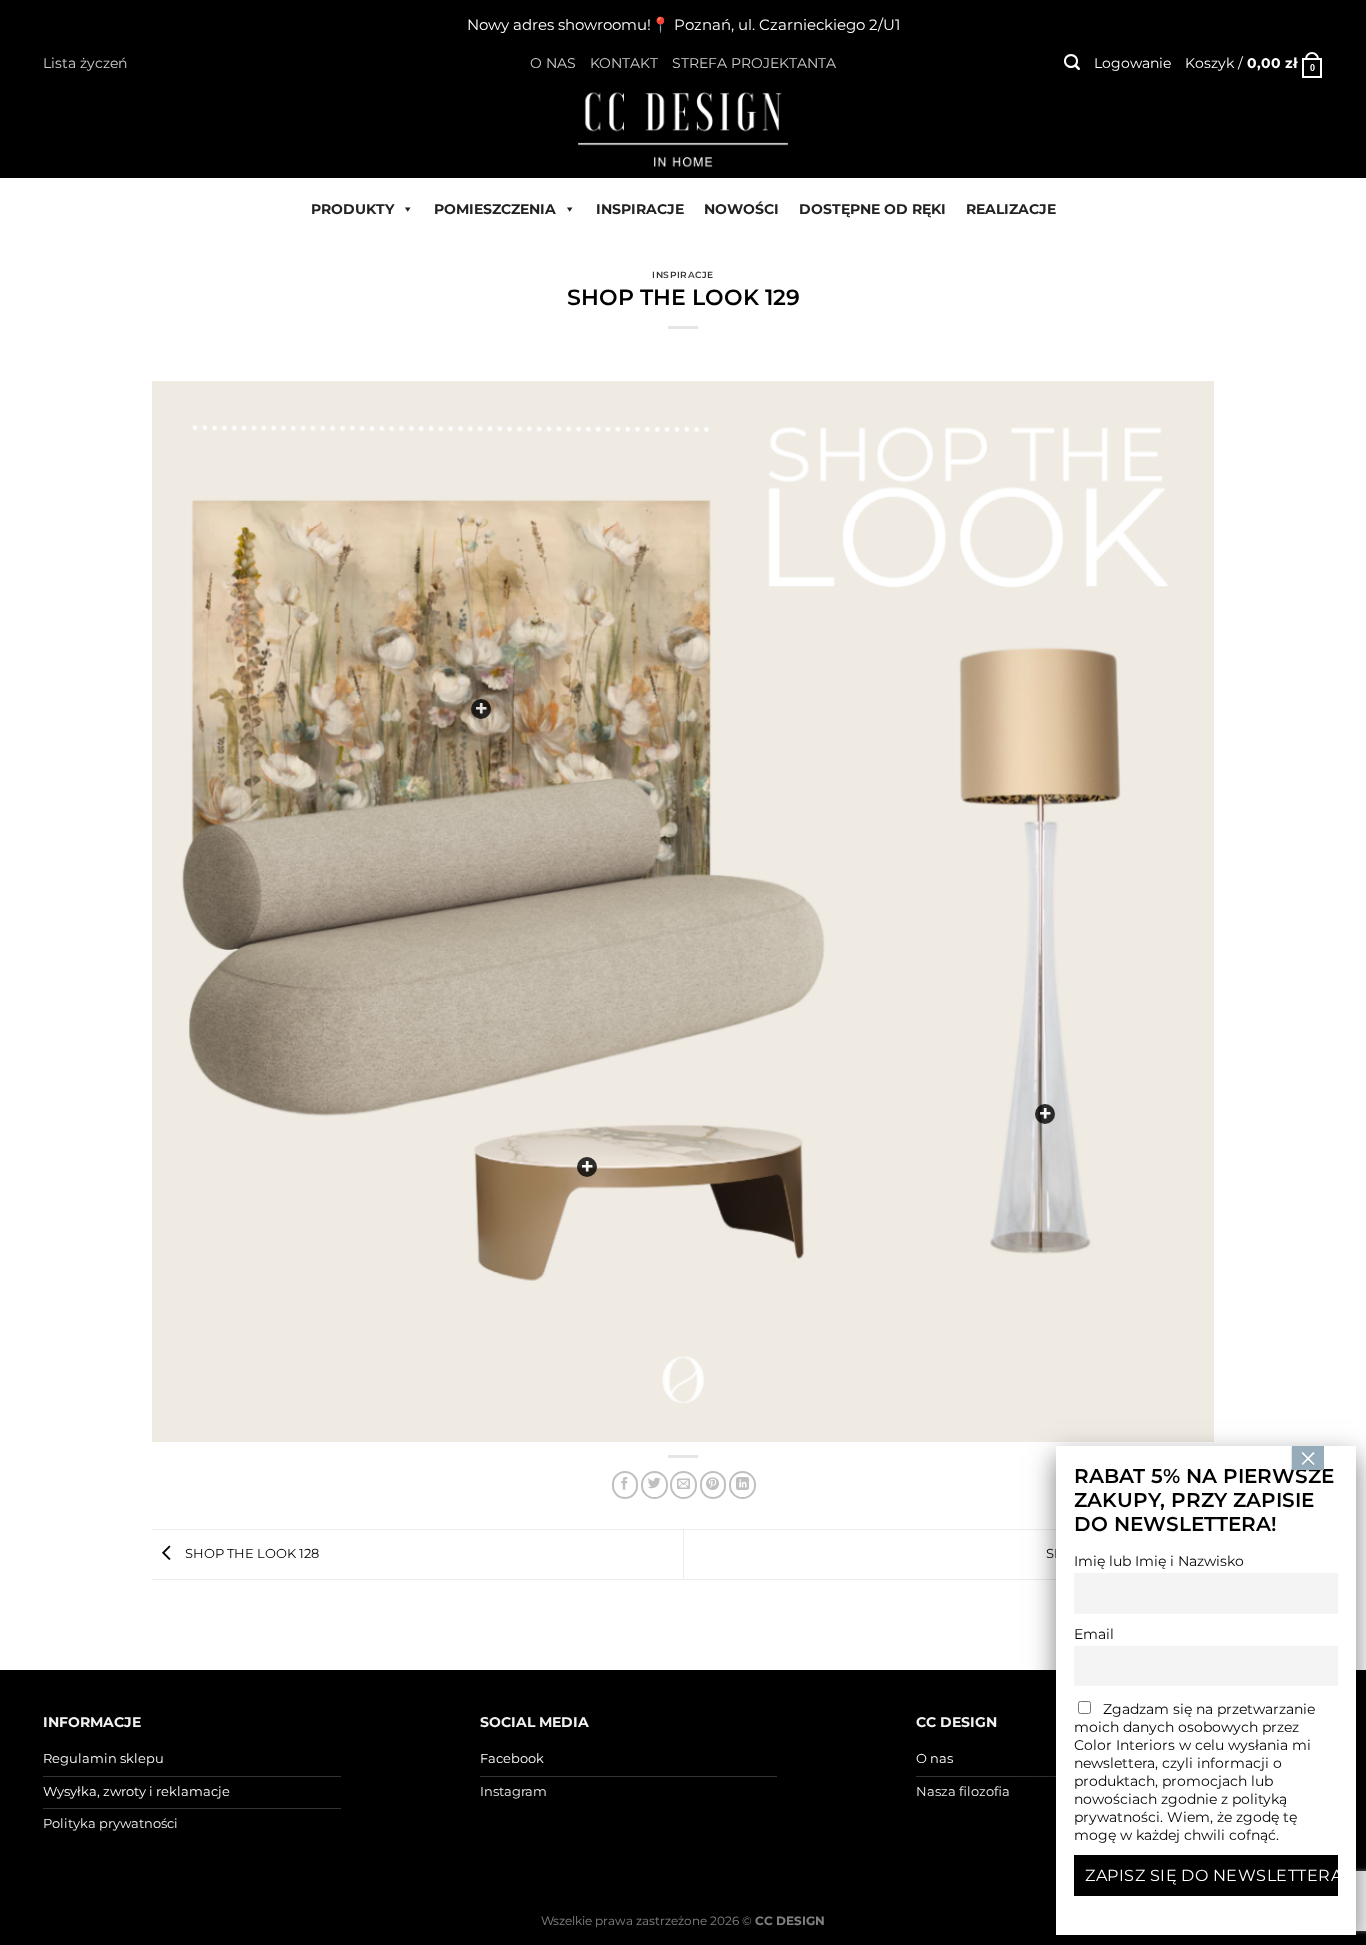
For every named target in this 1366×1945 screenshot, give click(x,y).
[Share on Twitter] (654, 1484)
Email (1094, 1634)
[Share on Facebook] (625, 1484)
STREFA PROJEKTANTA (754, 63)
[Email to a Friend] (683, 1484)
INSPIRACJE (640, 209)
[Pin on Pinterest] (713, 1484)
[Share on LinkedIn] (742, 1484)
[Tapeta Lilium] (481, 709)
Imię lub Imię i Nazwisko (1159, 1561)
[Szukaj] (1072, 62)
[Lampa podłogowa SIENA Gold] (1045, 1114)
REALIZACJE (1011, 209)
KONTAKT (624, 63)
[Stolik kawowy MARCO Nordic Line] (587, 1167)
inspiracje (683, 274)
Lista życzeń (85, 63)
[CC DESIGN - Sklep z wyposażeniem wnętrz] (683, 128)
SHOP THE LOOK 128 (250, 1553)
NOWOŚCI (741, 209)
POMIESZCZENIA (495, 209)
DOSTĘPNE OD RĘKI (872, 209)
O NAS (553, 63)
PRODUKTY (352, 209)
